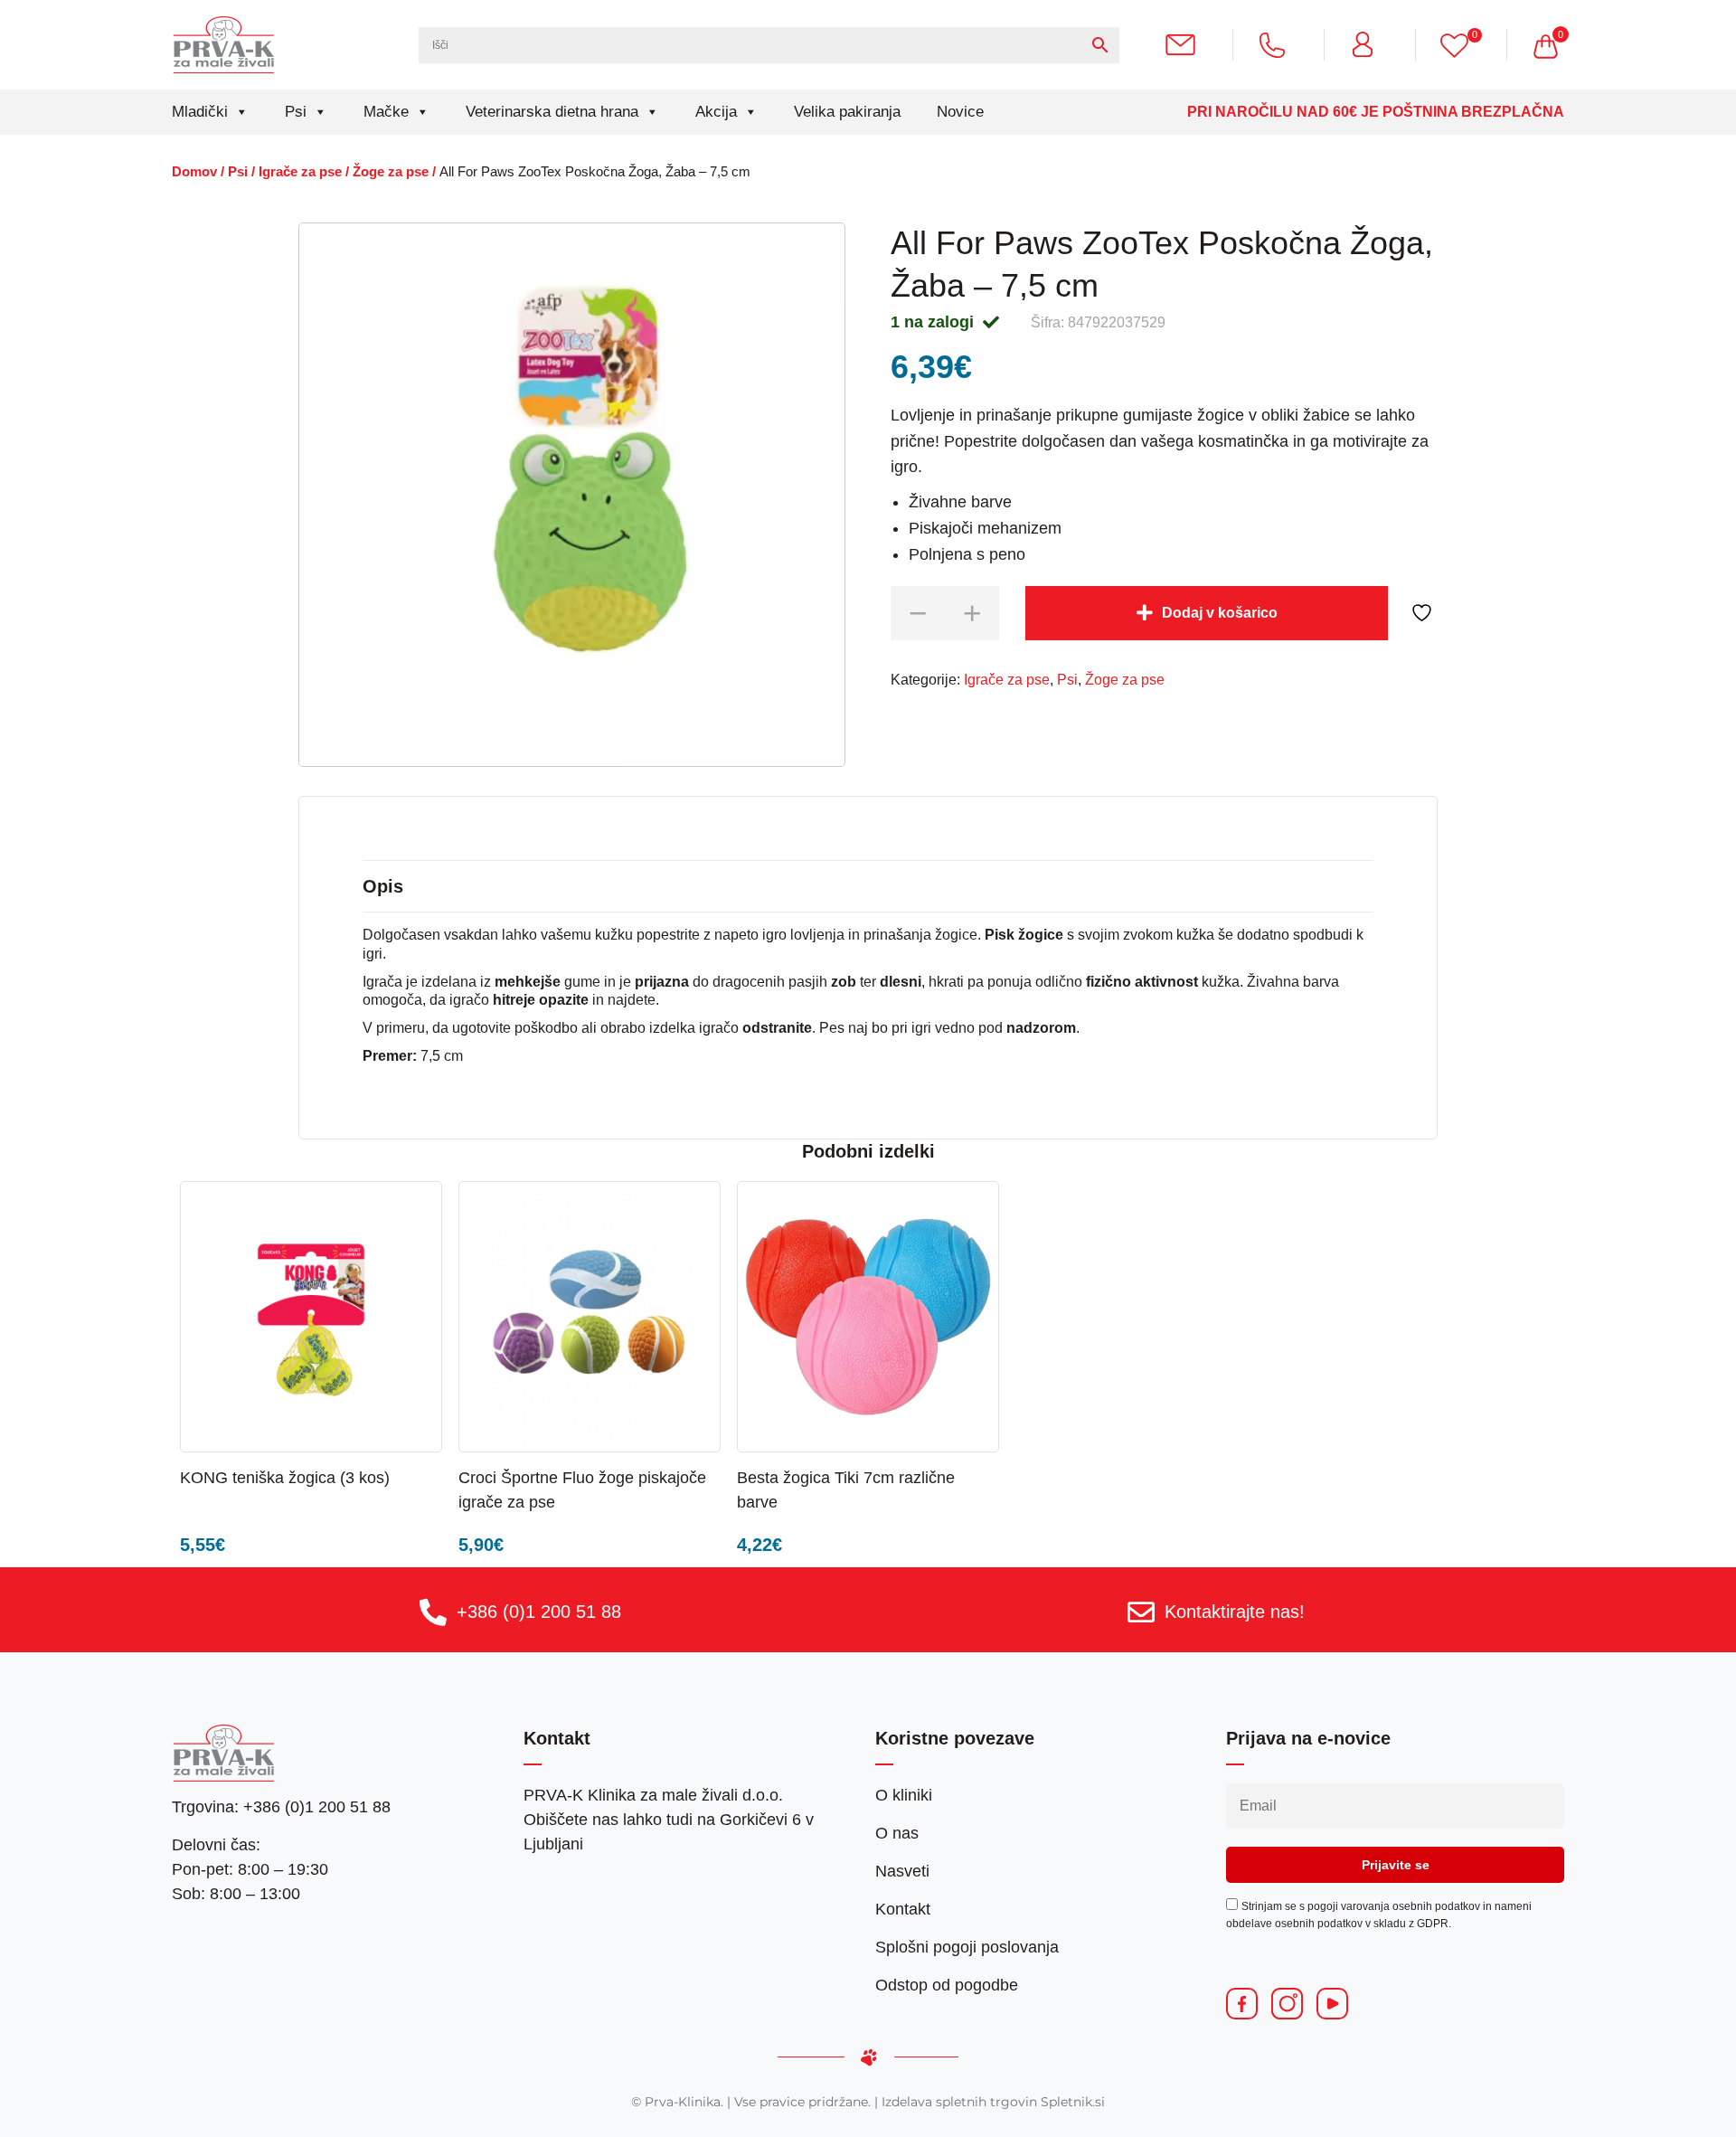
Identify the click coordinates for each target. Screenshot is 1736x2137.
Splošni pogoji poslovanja (967, 1947)
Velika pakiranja (847, 112)
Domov (194, 172)
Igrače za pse (300, 172)
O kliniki (904, 1795)
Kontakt (903, 1909)
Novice (960, 112)
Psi (296, 112)
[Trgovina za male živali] (224, 44)
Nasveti (902, 1871)
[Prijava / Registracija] (1370, 44)
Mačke (386, 112)
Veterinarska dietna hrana (552, 112)
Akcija (716, 112)
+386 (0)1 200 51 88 (539, 1612)
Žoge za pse (391, 172)
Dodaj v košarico (1220, 613)
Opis (383, 886)
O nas (897, 1833)
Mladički (200, 112)
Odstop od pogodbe (947, 1985)
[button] (377, 1476)
